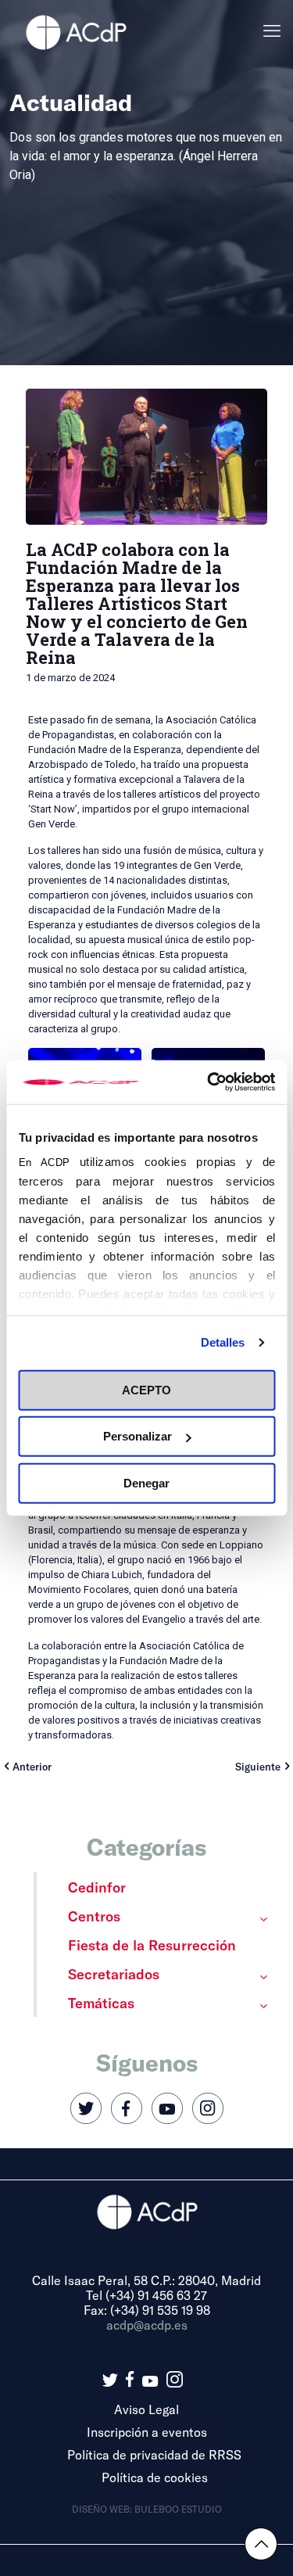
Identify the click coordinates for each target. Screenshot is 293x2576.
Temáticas (101, 2003)
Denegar (146, 1482)
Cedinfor (97, 1887)
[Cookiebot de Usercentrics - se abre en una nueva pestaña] (209, 1082)
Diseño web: (103, 2509)
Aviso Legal (146, 2409)
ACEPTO (146, 1389)
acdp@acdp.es (147, 2325)
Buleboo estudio (178, 2509)
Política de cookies (155, 2477)
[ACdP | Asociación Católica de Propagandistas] (76, 31)
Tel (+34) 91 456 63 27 (146, 2295)
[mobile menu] (272, 31)
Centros (94, 1916)
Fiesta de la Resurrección (152, 1945)
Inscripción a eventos (147, 2432)
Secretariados (114, 1974)
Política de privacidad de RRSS (154, 2454)
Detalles (223, 1342)
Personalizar (138, 1436)
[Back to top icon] (261, 2544)
